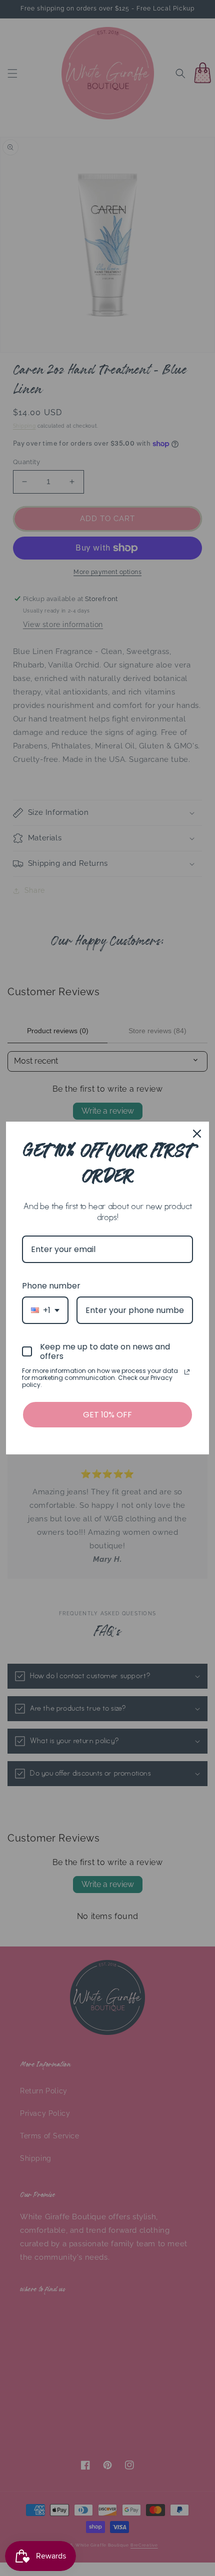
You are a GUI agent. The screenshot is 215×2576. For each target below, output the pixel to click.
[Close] (197, 1134)
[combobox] (45, 1310)
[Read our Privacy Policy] (187, 1372)
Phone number (51, 1286)
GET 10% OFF (107, 1415)
